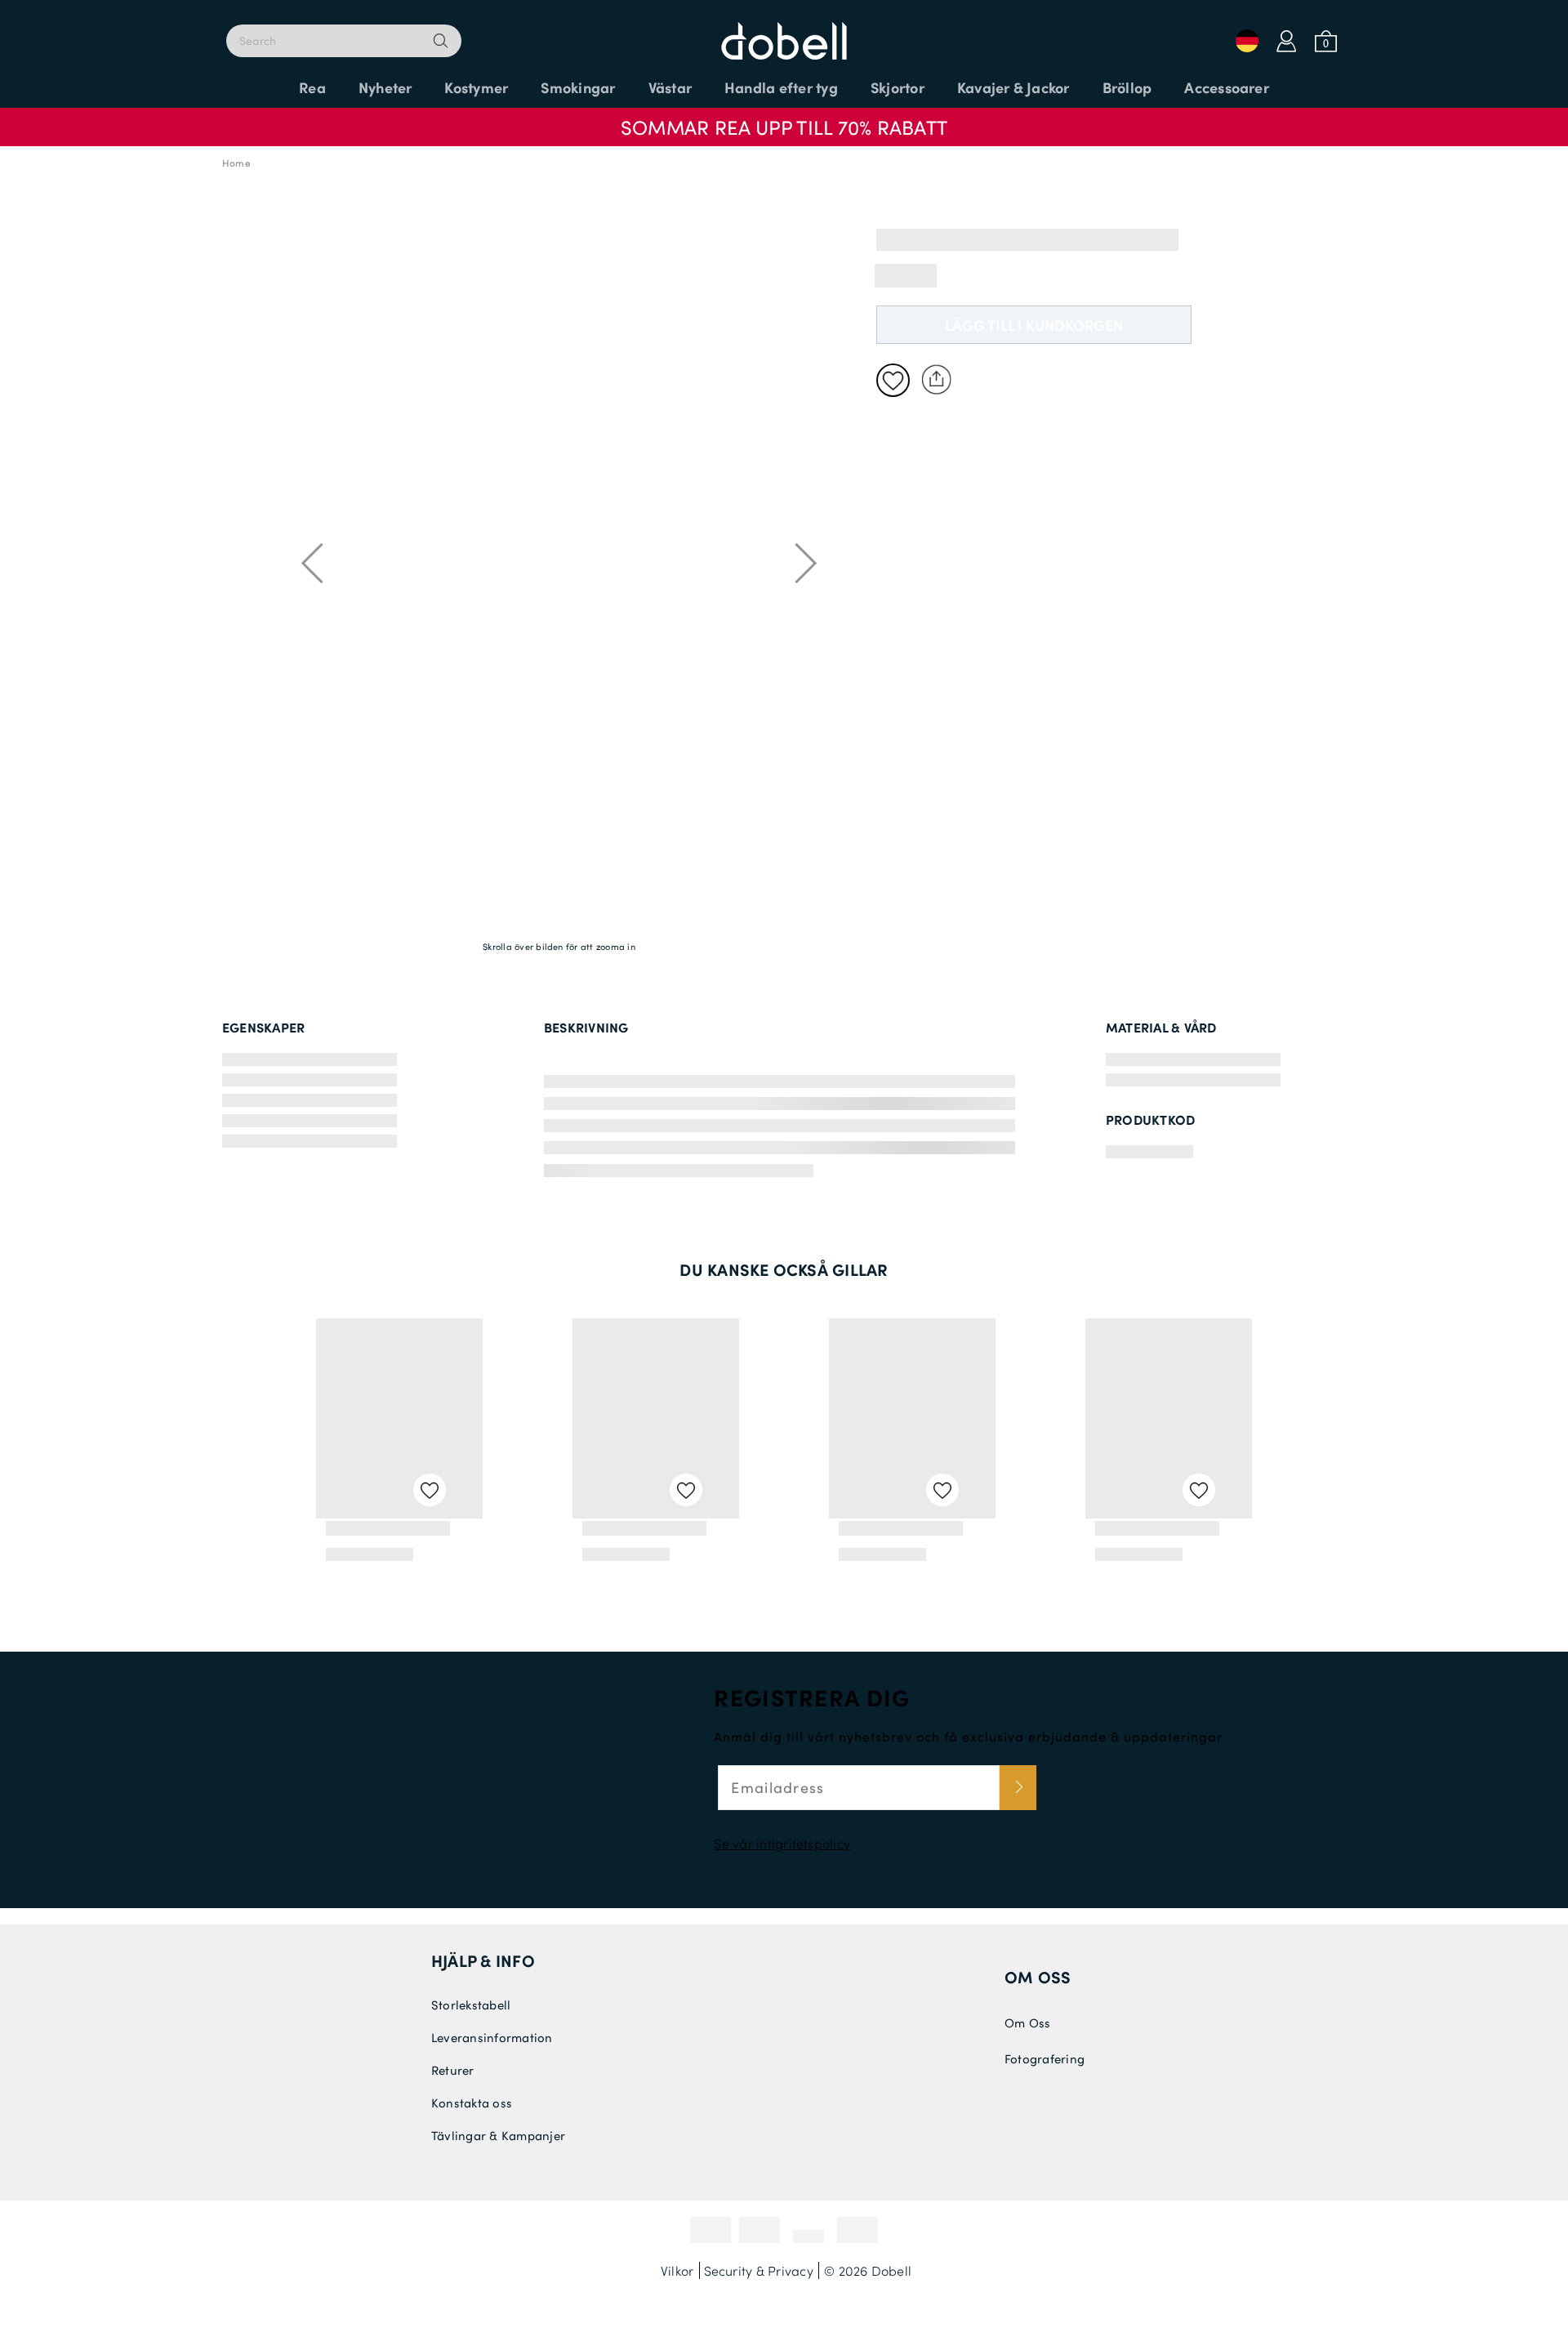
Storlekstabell (471, 2005)
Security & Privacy (759, 2270)
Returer (453, 2070)
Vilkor (677, 2270)
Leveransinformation (492, 2037)
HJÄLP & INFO (483, 1960)
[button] (784, 119)
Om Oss (1027, 2023)
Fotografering (1045, 2058)
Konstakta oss (472, 2103)
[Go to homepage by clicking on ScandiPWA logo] (784, 33)
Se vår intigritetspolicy (782, 1843)
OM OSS (1038, 1977)
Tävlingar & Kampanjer (498, 2135)
